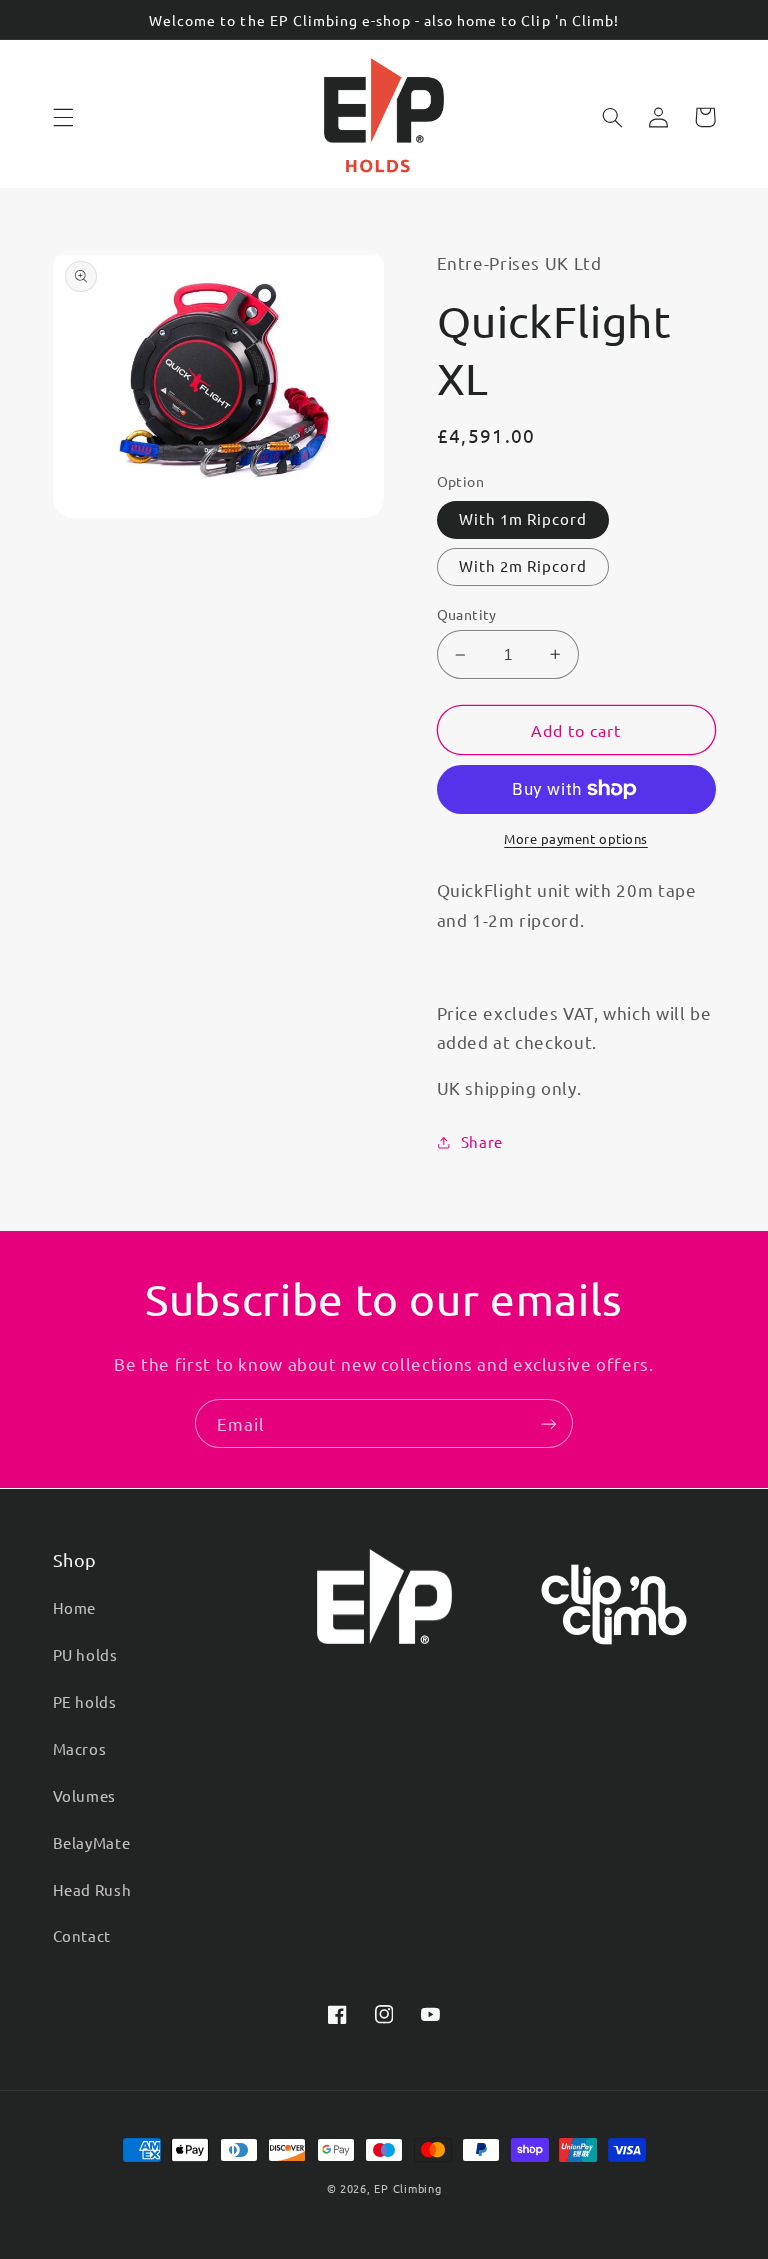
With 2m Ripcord (523, 565)
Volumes (84, 1795)
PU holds (85, 1654)
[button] (63, 117)
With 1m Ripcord (523, 518)
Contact (82, 1935)
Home (75, 1607)
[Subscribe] (549, 1423)
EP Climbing (407, 2188)
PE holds (85, 1701)
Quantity (467, 614)
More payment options (576, 838)
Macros (80, 1748)
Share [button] (482, 1141)
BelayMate (92, 1842)
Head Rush (92, 1889)
